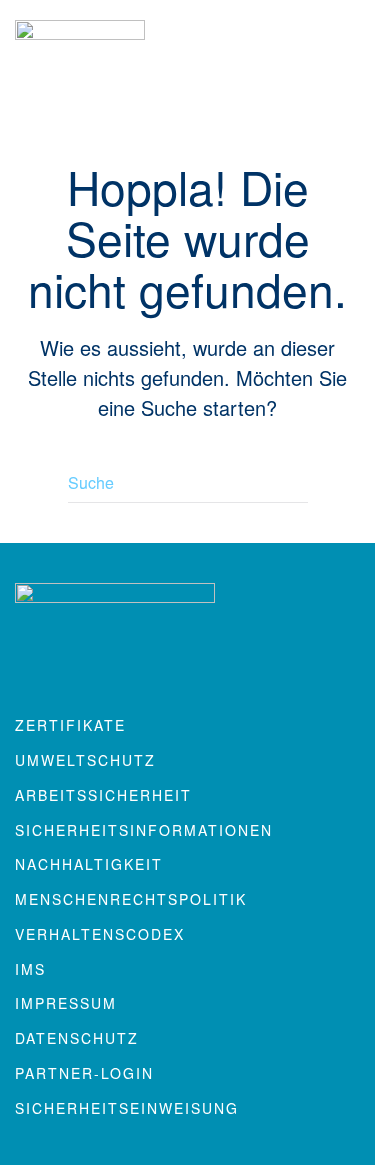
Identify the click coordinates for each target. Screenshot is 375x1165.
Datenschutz (77, 1038)
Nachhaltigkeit (89, 864)
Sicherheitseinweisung (127, 1108)
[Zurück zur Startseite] (80, 60)
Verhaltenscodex (100, 934)
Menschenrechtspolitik (131, 899)
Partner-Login (84, 1073)
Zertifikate (70, 725)
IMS (30, 969)
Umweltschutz (85, 760)
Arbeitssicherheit (103, 795)
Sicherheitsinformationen (144, 830)
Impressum (66, 1003)
